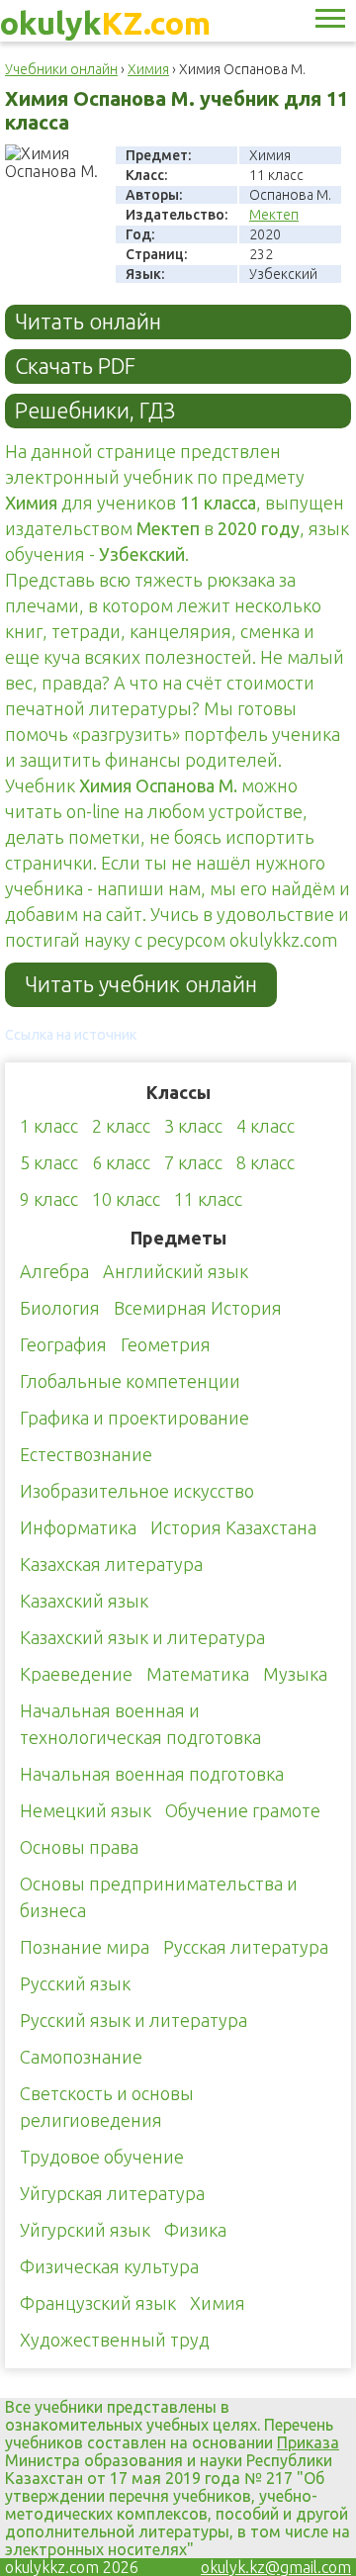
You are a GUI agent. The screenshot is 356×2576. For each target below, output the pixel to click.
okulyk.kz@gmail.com (276, 2567)
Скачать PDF (75, 366)
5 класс (49, 1162)
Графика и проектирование (134, 1418)
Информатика (78, 1527)
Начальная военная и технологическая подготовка (140, 1724)
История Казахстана (233, 1527)
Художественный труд (115, 2340)
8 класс (266, 1162)
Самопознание (81, 2057)
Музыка (295, 1674)
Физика (195, 2230)
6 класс (121, 1162)
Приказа (308, 2442)
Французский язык (98, 2303)
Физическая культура (109, 2266)
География (63, 1344)
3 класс (193, 1126)
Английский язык (176, 1271)
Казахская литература (111, 1564)
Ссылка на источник (71, 1035)
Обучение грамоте (243, 1810)
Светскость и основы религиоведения (107, 2107)
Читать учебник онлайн (141, 984)
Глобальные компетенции (130, 1381)
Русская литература (246, 1947)
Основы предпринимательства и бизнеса (159, 1897)
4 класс (266, 1126)
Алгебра (54, 1271)
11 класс (208, 1199)
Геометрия (166, 1344)
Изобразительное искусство (137, 1491)
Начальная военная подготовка (152, 1774)
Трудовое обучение (102, 2157)
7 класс (193, 1162)
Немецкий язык (86, 1810)
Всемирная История (198, 1308)
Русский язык (75, 1983)
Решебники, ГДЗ (95, 411)
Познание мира (85, 1947)
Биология (60, 1308)
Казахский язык (84, 1601)
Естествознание (86, 1454)
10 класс (126, 1199)
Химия (218, 2303)
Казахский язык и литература (142, 1637)
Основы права (79, 1847)
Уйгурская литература (112, 2193)
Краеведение (76, 1674)
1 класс (49, 1126)
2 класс (121, 1126)
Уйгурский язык (85, 2230)
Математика (198, 1674)
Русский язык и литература (133, 2020)
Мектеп (274, 215)
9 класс (49, 1199)
